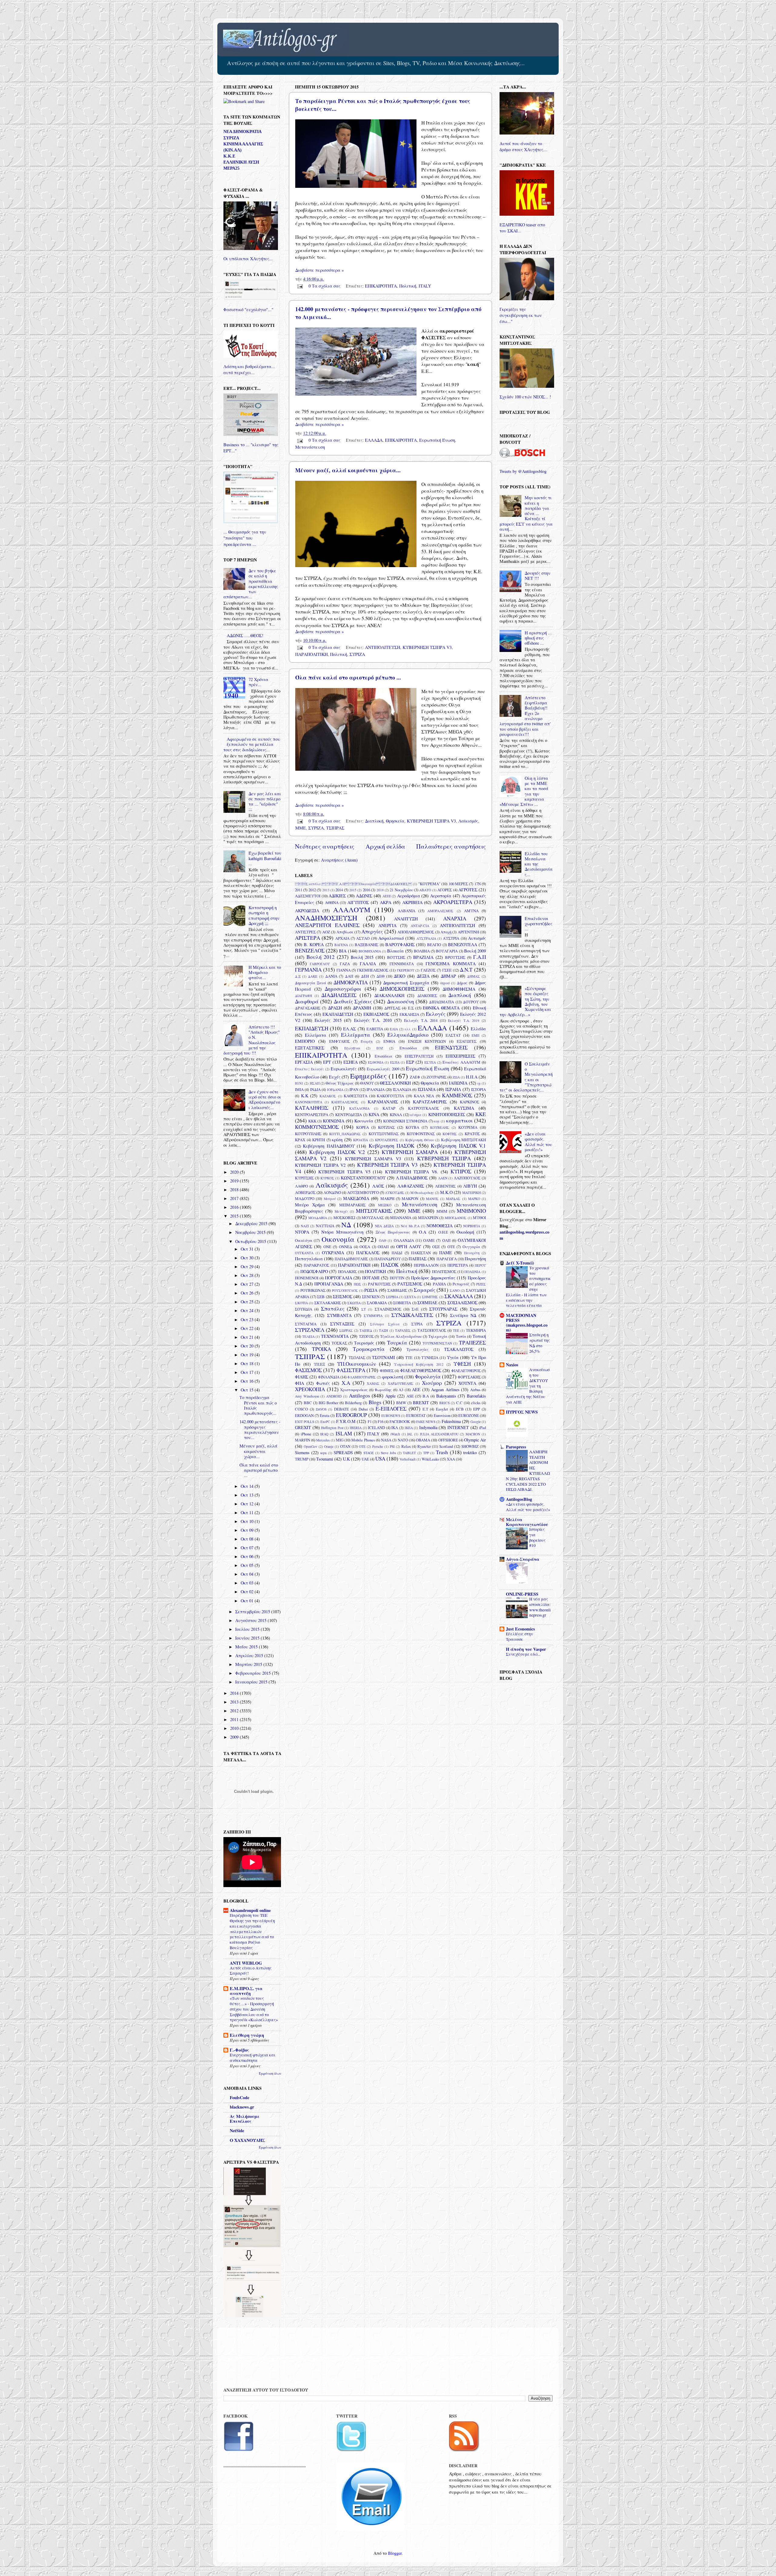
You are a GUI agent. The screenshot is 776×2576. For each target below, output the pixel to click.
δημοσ (445, 983)
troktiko (470, 1453)
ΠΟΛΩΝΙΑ (472, 1272)
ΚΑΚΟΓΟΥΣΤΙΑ (390, 1096)
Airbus (475, 1390)
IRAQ (324, 1434)
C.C (459, 1403)
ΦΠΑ (299, 1383)
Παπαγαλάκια (309, 1259)
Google (476, 1422)
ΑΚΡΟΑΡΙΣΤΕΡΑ (453, 902)
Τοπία (461, 1336)
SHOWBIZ (470, 1446)
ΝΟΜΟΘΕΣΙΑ (440, 1226)
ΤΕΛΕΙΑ (308, 1336)
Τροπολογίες (418, 1349)
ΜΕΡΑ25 (231, 168)
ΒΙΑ (343, 951)
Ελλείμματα (356, 1035)
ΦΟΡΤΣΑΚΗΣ (469, 1377)
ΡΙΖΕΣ (481, 1284)
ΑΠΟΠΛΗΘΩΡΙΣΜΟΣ (416, 932)
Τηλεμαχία (438, 1336)
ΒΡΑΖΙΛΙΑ (423, 957)
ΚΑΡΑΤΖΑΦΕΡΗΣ (430, 1102)
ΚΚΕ (481, 1114)
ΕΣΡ (410, 1062)
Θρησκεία (395, 821)
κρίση (337, 1140)
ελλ (408, 1029)
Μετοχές (341, 1211)
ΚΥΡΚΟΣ (327, 1178)
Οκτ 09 (248, 1530)
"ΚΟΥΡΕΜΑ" (429, 884)
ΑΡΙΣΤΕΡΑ (308, 938)
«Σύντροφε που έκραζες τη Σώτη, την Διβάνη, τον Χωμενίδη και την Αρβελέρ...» (525, 1001)
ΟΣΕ (436, 1247)
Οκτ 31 (248, 1249)
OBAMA (423, 1440)
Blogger (395, 2553)
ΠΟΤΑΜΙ (371, 1278)
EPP (477, 1409)
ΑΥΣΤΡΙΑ (451, 938)
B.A (426, 1396)
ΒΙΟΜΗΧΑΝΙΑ (370, 951)
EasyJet (442, 1409)
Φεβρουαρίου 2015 (254, 1673)
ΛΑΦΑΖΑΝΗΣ (411, 1186)
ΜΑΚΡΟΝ (410, 1198)
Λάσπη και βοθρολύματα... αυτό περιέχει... (249, 369)
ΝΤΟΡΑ (302, 1232)
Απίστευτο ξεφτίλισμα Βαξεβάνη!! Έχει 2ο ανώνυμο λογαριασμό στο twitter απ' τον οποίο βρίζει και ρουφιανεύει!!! (525, 716)
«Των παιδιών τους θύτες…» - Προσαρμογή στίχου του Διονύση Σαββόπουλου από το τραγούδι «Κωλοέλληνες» (254, 2009)
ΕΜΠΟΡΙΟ (305, 1041)
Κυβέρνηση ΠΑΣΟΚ (391, 1146)
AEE (416, 1389)
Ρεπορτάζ (461, 1284)
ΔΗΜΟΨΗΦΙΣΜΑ (459, 989)
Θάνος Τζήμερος (340, 1083)
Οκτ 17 (248, 1372)
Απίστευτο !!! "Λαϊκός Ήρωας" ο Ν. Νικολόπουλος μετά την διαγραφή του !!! (252, 1040)
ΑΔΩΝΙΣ (364, 896)
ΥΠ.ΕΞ (319, 1364)
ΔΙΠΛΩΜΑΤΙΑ (442, 1002)
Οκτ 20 (248, 1346)
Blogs (375, 1402)
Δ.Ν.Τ (466, 970)
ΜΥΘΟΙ (479, 1218)
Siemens (302, 1453)
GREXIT (303, 1427)
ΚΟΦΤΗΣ (450, 1134)
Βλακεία (395, 951)
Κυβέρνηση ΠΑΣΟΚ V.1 (458, 1146)
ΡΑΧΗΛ (439, 1284)
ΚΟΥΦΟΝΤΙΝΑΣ (421, 1134)
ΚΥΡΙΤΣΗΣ (304, 1178)
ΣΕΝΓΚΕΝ (371, 1297)
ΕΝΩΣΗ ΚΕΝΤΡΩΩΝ (427, 1041)
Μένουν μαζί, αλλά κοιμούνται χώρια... (348, 470)
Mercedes (323, 1440)
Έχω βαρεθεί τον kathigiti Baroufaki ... (265, 858)
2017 (235, 1198)
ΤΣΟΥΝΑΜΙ (383, 1357)
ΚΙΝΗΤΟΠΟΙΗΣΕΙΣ (447, 1114)
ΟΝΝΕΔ (346, 1247)
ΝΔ (346, 1225)
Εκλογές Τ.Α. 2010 (373, 1020)
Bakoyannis (446, 1396)
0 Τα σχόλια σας (324, 286)
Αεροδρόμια (409, 896)
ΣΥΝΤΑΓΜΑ (306, 1324)
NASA (386, 1440)
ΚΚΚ (312, 1121)
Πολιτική (408, 286)
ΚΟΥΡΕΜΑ (468, 1127)
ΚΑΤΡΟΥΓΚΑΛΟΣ (423, 1108)
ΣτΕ (415, 1309)
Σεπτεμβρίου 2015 (253, 1612)
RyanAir (424, 1446)
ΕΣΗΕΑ (351, 1062)
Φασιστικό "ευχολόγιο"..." (248, 309)
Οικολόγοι (304, 1240)
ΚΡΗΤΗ (319, 1140)
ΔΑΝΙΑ (331, 976)
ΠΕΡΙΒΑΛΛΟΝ (426, 1265)
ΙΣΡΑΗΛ (453, 1089)
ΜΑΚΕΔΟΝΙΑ (356, 1198)
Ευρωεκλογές (344, 1069)
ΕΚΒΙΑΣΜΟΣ (376, 1014)
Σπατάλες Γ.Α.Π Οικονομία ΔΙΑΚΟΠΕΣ (353, 884)
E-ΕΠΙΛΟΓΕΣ (391, 1409)
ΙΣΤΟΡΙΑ (478, 1089)
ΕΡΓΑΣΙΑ (304, 1062)
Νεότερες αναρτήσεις (325, 846)
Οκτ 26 (248, 1293)
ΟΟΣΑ (365, 1247)
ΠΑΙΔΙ (397, 1253)
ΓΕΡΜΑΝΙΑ (308, 970)
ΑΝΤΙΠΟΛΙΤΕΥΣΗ (383, 647)
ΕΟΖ (380, 1048)
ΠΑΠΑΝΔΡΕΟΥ (388, 1259)
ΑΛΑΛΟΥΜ (352, 909)
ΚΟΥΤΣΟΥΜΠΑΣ (384, 1134)
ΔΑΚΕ (313, 976)
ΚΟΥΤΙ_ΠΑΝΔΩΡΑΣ (345, 1134)
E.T (425, 1409)
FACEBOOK (400, 1421)
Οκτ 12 (248, 1504)
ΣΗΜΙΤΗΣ (430, 1297)
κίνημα (416, 1115)
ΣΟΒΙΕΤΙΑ (402, 1303)
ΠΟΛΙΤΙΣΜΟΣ (444, 1271)
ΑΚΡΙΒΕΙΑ (412, 902)
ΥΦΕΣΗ (462, 1364)
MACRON (473, 1434)
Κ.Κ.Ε (229, 156)
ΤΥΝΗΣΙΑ (430, 1358)
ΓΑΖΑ (345, 964)
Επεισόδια (408, 1048)
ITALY (425, 286)
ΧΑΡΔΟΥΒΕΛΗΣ (401, 1383)
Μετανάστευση (310, 447)
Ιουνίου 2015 (248, 1638)
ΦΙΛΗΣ (302, 1377)
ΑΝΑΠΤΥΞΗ (406, 919)
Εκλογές (436, 1014)
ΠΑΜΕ (446, 1253)
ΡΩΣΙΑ (371, 1290)
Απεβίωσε (345, 932)
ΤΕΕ (456, 1330)
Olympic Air (475, 1440)
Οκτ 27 (248, 1284)
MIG (340, 1440)
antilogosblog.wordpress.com (524, 1235)
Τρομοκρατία (369, 1349)
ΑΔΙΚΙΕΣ (337, 896)
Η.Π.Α (472, 1077)
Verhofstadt (408, 1459)
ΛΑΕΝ (443, 1178)
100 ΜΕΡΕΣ (458, 884)
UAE (365, 1459)
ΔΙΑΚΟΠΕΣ (427, 995)
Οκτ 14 (248, 1486)
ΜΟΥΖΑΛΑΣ (373, 1218)
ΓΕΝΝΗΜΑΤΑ (402, 964)
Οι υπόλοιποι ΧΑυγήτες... (248, 259)
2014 (339, 890)
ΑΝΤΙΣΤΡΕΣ (305, 932)
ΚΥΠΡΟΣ (461, 1171)
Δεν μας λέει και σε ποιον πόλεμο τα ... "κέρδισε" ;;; (265, 801)
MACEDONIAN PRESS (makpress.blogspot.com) (527, 1323)
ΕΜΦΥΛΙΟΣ (339, 1041)
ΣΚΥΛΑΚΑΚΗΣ (328, 1303)
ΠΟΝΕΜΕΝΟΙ (307, 1278)
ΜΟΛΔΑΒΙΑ (318, 1218)
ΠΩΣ (358, 1284)
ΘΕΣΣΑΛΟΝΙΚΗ (395, 1083)
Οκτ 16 (248, 1381)
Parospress (516, 1447)
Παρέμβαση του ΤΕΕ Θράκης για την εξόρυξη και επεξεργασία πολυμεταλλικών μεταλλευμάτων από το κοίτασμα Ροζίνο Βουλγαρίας (252, 1931)
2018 (380, 890)
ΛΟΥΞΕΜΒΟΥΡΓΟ (363, 1192)
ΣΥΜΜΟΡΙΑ (373, 1316)
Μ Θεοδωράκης (422, 1193)
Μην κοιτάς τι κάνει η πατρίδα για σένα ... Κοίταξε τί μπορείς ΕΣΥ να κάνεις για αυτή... (526, 513)
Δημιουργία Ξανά (311, 983)
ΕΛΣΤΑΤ (453, 1035)
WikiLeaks (430, 1459)
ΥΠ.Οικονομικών (356, 1364)
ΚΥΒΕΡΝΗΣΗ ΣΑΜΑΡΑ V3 (373, 1159)
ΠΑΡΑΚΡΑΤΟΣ (316, 1265)
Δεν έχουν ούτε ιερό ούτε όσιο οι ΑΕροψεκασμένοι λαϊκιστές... (265, 1100)
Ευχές (335, 1077)
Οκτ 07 (248, 1548)
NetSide (237, 2131)
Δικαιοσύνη (401, 1001)
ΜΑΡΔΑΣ (453, 1199)
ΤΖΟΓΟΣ (366, 1336)
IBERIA (356, 1428)
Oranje (329, 1446)
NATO (403, 1440)
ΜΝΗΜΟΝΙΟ (471, 1211)
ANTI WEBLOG (246, 1963)
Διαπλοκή (374, 821)
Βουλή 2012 (321, 957)
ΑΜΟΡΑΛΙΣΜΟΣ (440, 911)
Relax (406, 1446)
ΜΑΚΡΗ (387, 1198)
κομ (437, 1121)
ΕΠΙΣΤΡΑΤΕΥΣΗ (419, 1056)
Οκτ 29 (248, 1266)
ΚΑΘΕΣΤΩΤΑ (356, 1096)
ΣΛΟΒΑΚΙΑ (377, 1303)
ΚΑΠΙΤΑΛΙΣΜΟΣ (345, 1102)
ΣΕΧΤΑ (410, 1297)
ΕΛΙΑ (394, 1029)
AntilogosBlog (519, 1499)
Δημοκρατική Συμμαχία (406, 983)
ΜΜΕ (301, 828)
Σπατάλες (333, 1309)
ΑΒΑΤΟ (425, 890)
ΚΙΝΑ (374, 1114)
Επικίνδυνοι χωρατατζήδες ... (539, 924)
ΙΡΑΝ (354, 1089)
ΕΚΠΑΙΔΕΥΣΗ (312, 1028)
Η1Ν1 (299, 1083)
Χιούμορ (432, 1383)
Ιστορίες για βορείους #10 (537, 1537)
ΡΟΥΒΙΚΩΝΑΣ (313, 1290)
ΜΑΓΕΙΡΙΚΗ (472, 1193)
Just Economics (520, 1629)
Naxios (512, 1365)
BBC (308, 1403)
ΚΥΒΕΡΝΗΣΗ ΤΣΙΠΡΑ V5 (344, 1172)
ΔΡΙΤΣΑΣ (392, 1008)
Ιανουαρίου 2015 (252, 1682)
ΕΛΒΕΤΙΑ (375, 1029)
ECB (460, 1409)
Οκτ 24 (248, 1310)
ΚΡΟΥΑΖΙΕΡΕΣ (387, 1140)
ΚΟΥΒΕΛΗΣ (440, 1127)
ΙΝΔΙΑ (315, 1089)
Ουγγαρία (471, 1247)
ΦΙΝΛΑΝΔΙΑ (329, 1377)
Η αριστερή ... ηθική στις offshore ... (538, 638)
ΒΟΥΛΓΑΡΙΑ (447, 951)
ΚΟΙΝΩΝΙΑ (334, 1121)
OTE (362, 1446)
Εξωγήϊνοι (352, 1048)
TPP (426, 1453)
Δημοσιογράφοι (343, 989)
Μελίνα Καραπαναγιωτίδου (527, 1522)
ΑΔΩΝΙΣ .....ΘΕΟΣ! (245, 635)
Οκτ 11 (248, 1512)
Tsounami (325, 1459)
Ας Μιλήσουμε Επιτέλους (245, 2119)
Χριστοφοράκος (354, 1390)
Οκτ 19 (248, 1355)
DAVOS (321, 1409)
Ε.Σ (411, 1008)
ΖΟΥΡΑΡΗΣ (436, 1077)
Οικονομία (338, 1239)
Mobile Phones (363, 1440)
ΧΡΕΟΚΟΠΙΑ (310, 1389)
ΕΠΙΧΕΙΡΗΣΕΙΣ (460, 1056)
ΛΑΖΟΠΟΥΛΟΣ (467, 1178)
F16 (381, 1421)
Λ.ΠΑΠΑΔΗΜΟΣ (412, 1178)
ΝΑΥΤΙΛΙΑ (325, 1226)
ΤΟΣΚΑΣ (339, 1343)
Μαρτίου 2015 (249, 1664)
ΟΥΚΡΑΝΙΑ (333, 1253)
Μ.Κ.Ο (446, 1192)
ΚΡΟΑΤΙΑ (361, 1140)
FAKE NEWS (426, 1422)
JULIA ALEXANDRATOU (439, 1434)
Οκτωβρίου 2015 (251, 1241)
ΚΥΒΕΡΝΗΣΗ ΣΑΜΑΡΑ (410, 1152)
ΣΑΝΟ (455, 1290)
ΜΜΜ (442, 1211)
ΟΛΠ (446, 1240)
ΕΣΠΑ (395, 1062)
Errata (325, 1415)
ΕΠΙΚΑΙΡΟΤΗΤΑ (381, 286)
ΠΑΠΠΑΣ (418, 1259)
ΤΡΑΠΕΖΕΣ (472, 1343)
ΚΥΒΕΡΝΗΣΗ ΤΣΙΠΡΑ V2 (320, 1165)
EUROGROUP (351, 1415)
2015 (353, 890)
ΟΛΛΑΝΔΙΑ (404, 1240)
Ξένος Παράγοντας (393, 1232)
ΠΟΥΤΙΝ (397, 1278)
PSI (392, 1446)
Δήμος (462, 983)
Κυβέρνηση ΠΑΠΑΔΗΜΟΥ (329, 1146)
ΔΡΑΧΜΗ (362, 1008)
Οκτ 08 (248, 1539)
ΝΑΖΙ (305, 1226)
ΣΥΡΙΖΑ (357, 654)
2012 (312, 890)
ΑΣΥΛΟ (363, 938)
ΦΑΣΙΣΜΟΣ (308, 1370)
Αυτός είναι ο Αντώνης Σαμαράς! (251, 1971)
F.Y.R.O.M (346, 1421)
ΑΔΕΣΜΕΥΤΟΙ (308, 896)
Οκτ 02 (248, 1592)
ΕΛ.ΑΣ (350, 1029)
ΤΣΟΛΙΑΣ (357, 1358)
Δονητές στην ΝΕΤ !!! (538, 576)
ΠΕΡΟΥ (480, 1265)
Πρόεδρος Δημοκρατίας (433, 1278)
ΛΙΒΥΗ (470, 1186)
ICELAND (376, 1428)
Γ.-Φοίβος (239, 2050)
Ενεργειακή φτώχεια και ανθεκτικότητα (253, 2058)
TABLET (409, 1453)
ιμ (479, 1083)
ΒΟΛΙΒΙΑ (422, 951)
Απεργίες (372, 931)
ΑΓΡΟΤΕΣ (468, 890)
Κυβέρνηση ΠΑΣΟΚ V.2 (337, 1152)
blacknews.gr (242, 2107)
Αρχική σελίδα (385, 846)
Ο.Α (423, 1232)
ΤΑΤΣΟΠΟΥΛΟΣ (432, 1330)
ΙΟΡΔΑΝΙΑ (335, 1090)
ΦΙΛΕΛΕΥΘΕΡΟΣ (466, 1371)
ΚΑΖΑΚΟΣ (328, 1096)
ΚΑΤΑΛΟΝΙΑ (359, 1108)
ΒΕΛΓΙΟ (434, 945)
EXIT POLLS (304, 1422)
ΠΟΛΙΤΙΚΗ (375, 1271)
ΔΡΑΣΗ (335, 1008)
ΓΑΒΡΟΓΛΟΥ (320, 964)
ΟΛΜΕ (429, 1240)
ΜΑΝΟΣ (432, 1199)
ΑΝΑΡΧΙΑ (455, 918)
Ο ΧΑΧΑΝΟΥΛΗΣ (247, 2140)
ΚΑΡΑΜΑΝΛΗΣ (383, 1102)
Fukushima (451, 1421)
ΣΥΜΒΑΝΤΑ (339, 1315)
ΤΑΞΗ (383, 1330)
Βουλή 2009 (475, 951)
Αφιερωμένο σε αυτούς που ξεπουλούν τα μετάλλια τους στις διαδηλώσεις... (252, 744)
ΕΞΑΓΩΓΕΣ (467, 1041)
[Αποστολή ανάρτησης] (300, 286)
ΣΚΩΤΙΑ (354, 1303)
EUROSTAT (416, 1415)
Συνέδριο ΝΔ (463, 1315)
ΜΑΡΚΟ (474, 1199)
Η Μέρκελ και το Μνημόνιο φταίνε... (265, 972)
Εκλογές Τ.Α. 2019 (464, 1020)
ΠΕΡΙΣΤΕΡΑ (458, 1265)
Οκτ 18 (248, 1363)
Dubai (363, 1409)
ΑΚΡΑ (386, 902)
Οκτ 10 (248, 1521)
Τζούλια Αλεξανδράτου (401, 1336)
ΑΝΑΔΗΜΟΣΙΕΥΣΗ (326, 918)
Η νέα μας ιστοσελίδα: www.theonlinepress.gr (540, 1607)
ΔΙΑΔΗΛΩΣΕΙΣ (339, 995)
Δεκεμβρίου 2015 (252, 1223)
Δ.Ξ (298, 976)
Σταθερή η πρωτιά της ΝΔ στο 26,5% (540, 1343)
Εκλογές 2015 (328, 1020)
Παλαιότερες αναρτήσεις (451, 846)
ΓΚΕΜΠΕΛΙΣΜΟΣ (373, 970)
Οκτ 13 (248, 1495)
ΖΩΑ (456, 1077)
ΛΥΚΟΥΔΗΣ (395, 1193)
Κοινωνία (364, 1121)
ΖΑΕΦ (415, 1077)
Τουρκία (397, 1343)
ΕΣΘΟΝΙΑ (376, 1062)
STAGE (369, 1453)
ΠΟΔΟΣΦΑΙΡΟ (314, 1271)
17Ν (478, 884)
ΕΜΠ (475, 1035)
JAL (410, 1434)
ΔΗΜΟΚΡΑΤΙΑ (351, 982)
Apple (390, 1396)
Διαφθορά (307, 1001)
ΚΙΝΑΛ (396, 1115)
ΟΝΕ (327, 1247)
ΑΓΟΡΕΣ (445, 890)
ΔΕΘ (380, 976)
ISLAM (344, 1433)
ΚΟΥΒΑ (412, 1127)
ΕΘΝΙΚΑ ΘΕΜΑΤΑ (441, 1008)
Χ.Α (346, 1383)
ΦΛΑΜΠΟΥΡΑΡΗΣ (362, 1377)
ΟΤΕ (451, 1247)
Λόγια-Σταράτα (523, 1559)
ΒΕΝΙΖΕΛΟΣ (310, 951)
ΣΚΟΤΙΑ (301, 1303)
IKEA (409, 1428)
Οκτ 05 (248, 1565)
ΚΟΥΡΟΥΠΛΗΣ (308, 1134)
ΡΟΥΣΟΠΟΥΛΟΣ (345, 1290)
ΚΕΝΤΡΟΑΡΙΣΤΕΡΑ (312, 1115)
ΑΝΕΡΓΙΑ (387, 925)
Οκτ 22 (248, 1328)
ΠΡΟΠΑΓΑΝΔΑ (329, 1284)
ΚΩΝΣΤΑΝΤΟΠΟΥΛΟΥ (363, 1178)
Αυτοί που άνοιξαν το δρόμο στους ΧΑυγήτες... (523, 146)
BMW (401, 1403)
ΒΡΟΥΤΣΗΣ (455, 957)
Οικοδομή (465, 1232)
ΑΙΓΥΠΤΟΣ (358, 902)
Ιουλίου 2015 (248, 1629)
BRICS (444, 1403)
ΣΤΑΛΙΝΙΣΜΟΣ (388, 1309)
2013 (326, 890)
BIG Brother (328, 1403)
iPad (482, 1428)
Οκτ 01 (248, 1601)
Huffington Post (332, 1428)
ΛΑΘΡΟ (301, 1186)
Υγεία (453, 1357)
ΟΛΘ (383, 1240)
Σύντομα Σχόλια (385, 1324)
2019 (235, 1181)
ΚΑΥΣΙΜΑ (464, 1108)
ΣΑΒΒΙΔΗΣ (397, 1290)
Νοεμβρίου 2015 (251, 1232)
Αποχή (446, 932)
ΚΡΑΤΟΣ (472, 1134)
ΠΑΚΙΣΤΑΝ (421, 1253)
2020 (235, 1172)
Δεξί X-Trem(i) (520, 1263)
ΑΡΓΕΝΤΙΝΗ (468, 932)
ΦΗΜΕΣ (387, 1371)
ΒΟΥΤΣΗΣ (396, 957)
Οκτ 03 (248, 1583)
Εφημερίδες (368, 1076)
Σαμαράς (425, 1290)
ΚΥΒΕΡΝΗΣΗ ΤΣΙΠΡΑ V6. (411, 1172)
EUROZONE (469, 1415)
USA (380, 1459)
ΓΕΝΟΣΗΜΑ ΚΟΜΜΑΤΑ (450, 964)
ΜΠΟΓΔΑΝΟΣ (456, 1218)
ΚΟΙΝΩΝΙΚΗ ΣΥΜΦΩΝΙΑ (405, 1121)
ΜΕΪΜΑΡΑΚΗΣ (352, 1205)
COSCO (301, 1409)
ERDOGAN (304, 1415)
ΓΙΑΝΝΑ (344, 970)
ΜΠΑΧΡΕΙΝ (428, 1218)
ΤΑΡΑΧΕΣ (403, 1330)
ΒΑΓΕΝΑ (341, 945)
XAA (451, 1459)
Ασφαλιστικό (391, 938)
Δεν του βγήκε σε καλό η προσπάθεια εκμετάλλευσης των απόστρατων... (251, 584)
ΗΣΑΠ (315, 1083)
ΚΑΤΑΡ (389, 1108)
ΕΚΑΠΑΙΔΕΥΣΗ (338, 1014)
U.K (346, 1459)
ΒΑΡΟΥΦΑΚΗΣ (400, 944)
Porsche (378, 1446)
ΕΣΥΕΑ (430, 1062)
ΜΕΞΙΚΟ (385, 1205)
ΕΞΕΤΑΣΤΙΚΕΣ (310, 1048)
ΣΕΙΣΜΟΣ (343, 1296)
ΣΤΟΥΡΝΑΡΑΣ (443, 1309)
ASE (410, 1396)
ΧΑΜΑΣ (373, 1383)
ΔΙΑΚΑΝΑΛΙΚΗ (389, 995)
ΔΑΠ (349, 976)
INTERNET (458, 1427)
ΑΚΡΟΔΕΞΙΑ (307, 911)
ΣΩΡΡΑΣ (346, 1330)
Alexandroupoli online (250, 1910)
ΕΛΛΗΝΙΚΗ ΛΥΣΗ (241, 162)
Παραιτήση (475, 1259)
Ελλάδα (478, 1029)
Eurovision (442, 1415)
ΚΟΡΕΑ (363, 1127)
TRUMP (302, 1459)
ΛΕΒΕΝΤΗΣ (445, 1186)
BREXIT (421, 1403)
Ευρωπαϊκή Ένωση (437, 440)
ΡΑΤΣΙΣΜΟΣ (410, 1284)
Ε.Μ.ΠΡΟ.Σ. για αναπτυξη (246, 1991)
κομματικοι (460, 1120)
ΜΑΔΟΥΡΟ (305, 1198)
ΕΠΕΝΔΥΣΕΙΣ (451, 1047)
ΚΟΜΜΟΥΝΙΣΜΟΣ (317, 1127)
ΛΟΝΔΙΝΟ (332, 1192)
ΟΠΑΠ (383, 1247)
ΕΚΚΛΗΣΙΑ (409, 1014)
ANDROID (334, 1396)
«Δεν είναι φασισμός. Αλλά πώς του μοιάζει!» (538, 1142)
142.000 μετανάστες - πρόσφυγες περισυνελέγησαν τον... (260, 1429)
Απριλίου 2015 (250, 1655)
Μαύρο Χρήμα (310, 1205)
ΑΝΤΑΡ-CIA (420, 926)
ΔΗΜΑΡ (448, 976)
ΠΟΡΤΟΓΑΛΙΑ (339, 1278)
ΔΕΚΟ (400, 976)
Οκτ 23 (248, 1320)
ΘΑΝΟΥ (367, 1083)
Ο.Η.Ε (443, 1232)
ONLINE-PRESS (522, 1594)
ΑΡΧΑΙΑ (342, 938)
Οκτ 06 (248, 1556)
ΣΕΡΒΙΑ (392, 1297)
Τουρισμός (364, 1343)
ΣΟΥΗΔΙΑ (304, 1309)
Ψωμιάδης (383, 1390)
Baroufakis (476, 1396)
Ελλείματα (316, 1035)
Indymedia (428, 1427)
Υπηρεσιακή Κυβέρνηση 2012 (419, 1364)
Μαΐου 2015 (247, 1647)
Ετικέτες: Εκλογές (309, 1069)
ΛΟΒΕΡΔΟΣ (305, 1192)
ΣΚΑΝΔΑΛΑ (459, 1296)
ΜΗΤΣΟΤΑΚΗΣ (374, 1211)
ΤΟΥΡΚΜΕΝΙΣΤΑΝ (437, 1343)
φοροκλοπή (393, 1377)
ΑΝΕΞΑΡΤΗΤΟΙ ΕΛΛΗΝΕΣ (327, 925)
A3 (401, 1390)
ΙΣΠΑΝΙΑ (427, 1089)
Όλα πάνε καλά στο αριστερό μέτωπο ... (348, 677)
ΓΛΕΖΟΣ (428, 970)
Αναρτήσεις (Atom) (339, 860)
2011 (299, 890)
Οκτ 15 (248, 1390)
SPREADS (343, 1453)
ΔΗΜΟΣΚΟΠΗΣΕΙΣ (402, 989)
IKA (395, 1428)
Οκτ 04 (248, 1574)
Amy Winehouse (307, 1396)
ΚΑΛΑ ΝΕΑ (424, 1096)
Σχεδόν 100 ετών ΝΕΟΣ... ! (525, 397)
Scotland (446, 1446)
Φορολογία (428, 1376)
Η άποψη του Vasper (526, 1649)
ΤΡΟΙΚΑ (321, 1349)
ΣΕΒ (321, 1297)
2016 (366, 890)
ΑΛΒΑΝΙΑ (406, 911)
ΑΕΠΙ (387, 896)
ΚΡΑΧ (300, 1140)
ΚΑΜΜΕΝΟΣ (457, 1095)
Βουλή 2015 (362, 957)
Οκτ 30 (248, 1258)
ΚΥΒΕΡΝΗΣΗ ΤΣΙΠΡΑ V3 (427, 647)
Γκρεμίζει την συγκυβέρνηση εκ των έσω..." (521, 315)
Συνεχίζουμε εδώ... (523, 1654)
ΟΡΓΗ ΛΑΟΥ (409, 1246)
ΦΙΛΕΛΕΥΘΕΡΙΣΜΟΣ (421, 1370)
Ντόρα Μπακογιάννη (342, 1232)
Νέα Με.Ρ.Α (410, 1226)
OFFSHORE (448, 1440)
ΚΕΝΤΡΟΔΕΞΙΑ (349, 1115)
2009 (235, 1737)
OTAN (345, 1446)
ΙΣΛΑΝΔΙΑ (402, 1089)
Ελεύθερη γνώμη (247, 2035)
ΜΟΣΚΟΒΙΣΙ (344, 1218)
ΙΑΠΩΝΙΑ (458, 1083)
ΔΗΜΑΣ (473, 976)
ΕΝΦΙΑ (389, 1041)
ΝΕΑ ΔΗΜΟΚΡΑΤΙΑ (242, 131)
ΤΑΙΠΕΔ (366, 1330)
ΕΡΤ (327, 1062)
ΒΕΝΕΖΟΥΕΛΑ (463, 944)
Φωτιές (323, 1383)
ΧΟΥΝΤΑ (467, 1383)
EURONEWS (391, 1416)
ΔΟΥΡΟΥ (471, 1002)
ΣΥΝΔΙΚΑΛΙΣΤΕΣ (412, 1315)
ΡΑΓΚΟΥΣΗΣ (379, 1284)
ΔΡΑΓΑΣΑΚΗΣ (308, 1008)
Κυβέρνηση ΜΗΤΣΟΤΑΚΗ (464, 1140)
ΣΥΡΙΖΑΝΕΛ (310, 1330)
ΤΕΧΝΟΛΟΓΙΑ (335, 1336)
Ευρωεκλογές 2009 (383, 1069)
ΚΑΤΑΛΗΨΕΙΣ (312, 1108)
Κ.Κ (305, 1096)
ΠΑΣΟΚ (390, 1265)
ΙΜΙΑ (299, 1089)
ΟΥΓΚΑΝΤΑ (304, 1253)
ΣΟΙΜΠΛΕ (427, 1303)
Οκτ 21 (248, 1337)
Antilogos (360, 1396)
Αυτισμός (477, 938)
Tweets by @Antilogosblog (523, 471)
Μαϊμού (330, 1199)
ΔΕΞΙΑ (423, 976)
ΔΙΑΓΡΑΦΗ (303, 996)
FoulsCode (239, 2097)
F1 (370, 1421)
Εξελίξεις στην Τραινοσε (519, 1637)
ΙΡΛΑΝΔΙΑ (376, 1089)
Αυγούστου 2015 (251, 1620)
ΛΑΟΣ (378, 1186)
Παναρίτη (472, 1253)
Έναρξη (367, 1041)
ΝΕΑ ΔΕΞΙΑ (384, 1226)
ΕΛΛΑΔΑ (374, 440)
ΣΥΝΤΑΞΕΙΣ (342, 1324)
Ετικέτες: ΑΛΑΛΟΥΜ (462, 1062)
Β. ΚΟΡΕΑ (314, 944)
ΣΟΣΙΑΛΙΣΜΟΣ (462, 1303)
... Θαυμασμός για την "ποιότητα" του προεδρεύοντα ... (245, 538)
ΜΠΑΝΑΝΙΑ (401, 1218)
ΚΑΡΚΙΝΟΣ (470, 1102)
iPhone (306, 1434)
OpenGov (311, 1446)
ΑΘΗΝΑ (332, 902)
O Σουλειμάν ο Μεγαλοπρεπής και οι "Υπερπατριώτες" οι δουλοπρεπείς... (526, 1077)
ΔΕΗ (365, 976)
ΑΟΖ (326, 932)
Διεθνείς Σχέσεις (353, 1001)
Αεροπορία (441, 896)
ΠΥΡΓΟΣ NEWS (522, 1412)
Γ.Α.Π (480, 957)
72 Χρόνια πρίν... (258, 682)
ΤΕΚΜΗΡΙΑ (476, 1330)
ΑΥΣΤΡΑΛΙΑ (426, 938)
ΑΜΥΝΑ (471, 911)
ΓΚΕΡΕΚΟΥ (406, 970)
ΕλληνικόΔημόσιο (408, 1035)
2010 (235, 1728)
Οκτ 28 (248, 1275)
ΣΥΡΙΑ (417, 1324)
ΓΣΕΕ (447, 970)
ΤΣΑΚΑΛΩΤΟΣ (459, 1349)
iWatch (395, 1434)
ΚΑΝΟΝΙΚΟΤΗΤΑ (309, 1102)
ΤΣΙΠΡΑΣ (335, 828)
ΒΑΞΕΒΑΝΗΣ (366, 945)
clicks (476, 1403)
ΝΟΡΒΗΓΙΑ (472, 1226)
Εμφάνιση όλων (270, 2073)
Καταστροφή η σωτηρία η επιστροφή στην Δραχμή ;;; (264, 915)
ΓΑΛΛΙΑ (368, 964)
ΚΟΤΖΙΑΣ (386, 1127)
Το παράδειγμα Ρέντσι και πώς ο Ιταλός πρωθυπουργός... (258, 1405)
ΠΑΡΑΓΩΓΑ (447, 1259)
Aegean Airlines (445, 1389)
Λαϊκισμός (468, 821)
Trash (442, 1452)
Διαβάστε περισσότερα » (319, 270)
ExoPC (325, 1422)
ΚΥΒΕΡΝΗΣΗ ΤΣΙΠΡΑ (444, 1158)
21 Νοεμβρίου (401, 890)
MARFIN (303, 1440)
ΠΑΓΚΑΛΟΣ (368, 1253)
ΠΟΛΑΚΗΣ (347, 1271)
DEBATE (341, 1409)
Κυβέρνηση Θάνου (420, 1140)
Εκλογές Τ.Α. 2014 (421, 1020)
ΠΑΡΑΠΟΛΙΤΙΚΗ (311, 654)
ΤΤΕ (409, 1358)
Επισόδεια (383, 1056)
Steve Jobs (388, 1453)
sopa (323, 1453)
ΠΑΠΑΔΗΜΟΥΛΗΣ (351, 1259)
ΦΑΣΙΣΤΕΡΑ (351, 1370)
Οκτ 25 (248, 1302)
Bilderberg (353, 1403)
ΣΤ (364, 1309)
